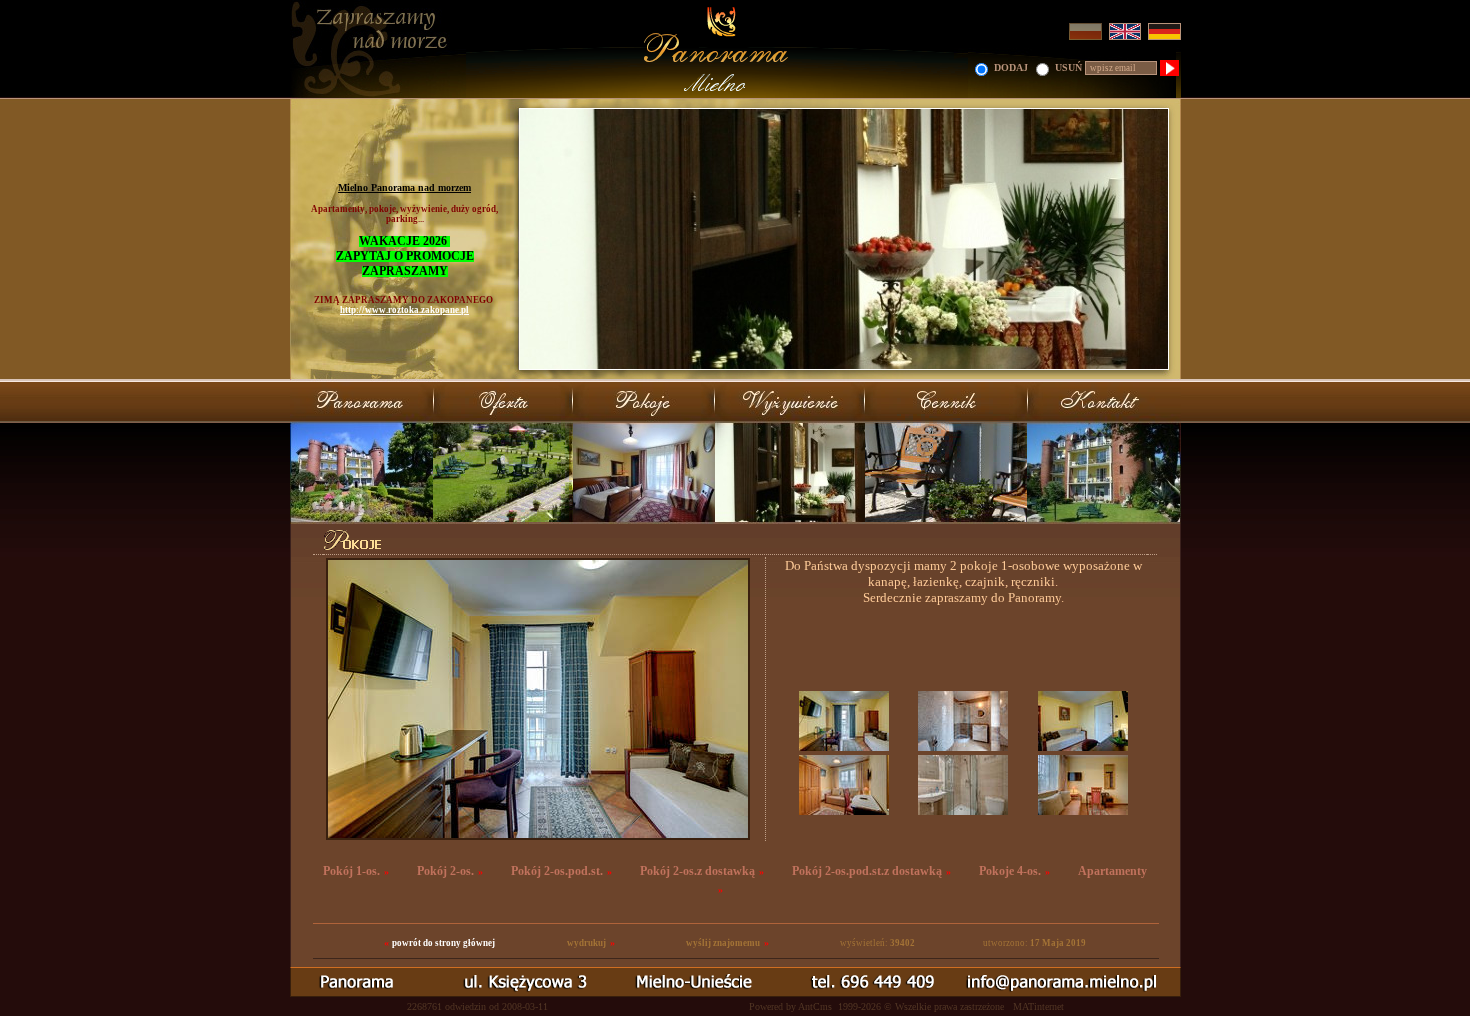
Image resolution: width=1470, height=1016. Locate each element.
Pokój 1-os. (351, 871)
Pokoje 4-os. (1010, 871)
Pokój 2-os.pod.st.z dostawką (867, 871)
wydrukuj (586, 943)
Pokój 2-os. (445, 871)
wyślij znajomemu (723, 943)
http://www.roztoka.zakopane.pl (404, 310)
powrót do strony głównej (443, 943)
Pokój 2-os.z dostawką (697, 871)
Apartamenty (1112, 871)
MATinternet (1038, 1006)
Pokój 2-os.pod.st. (557, 871)
